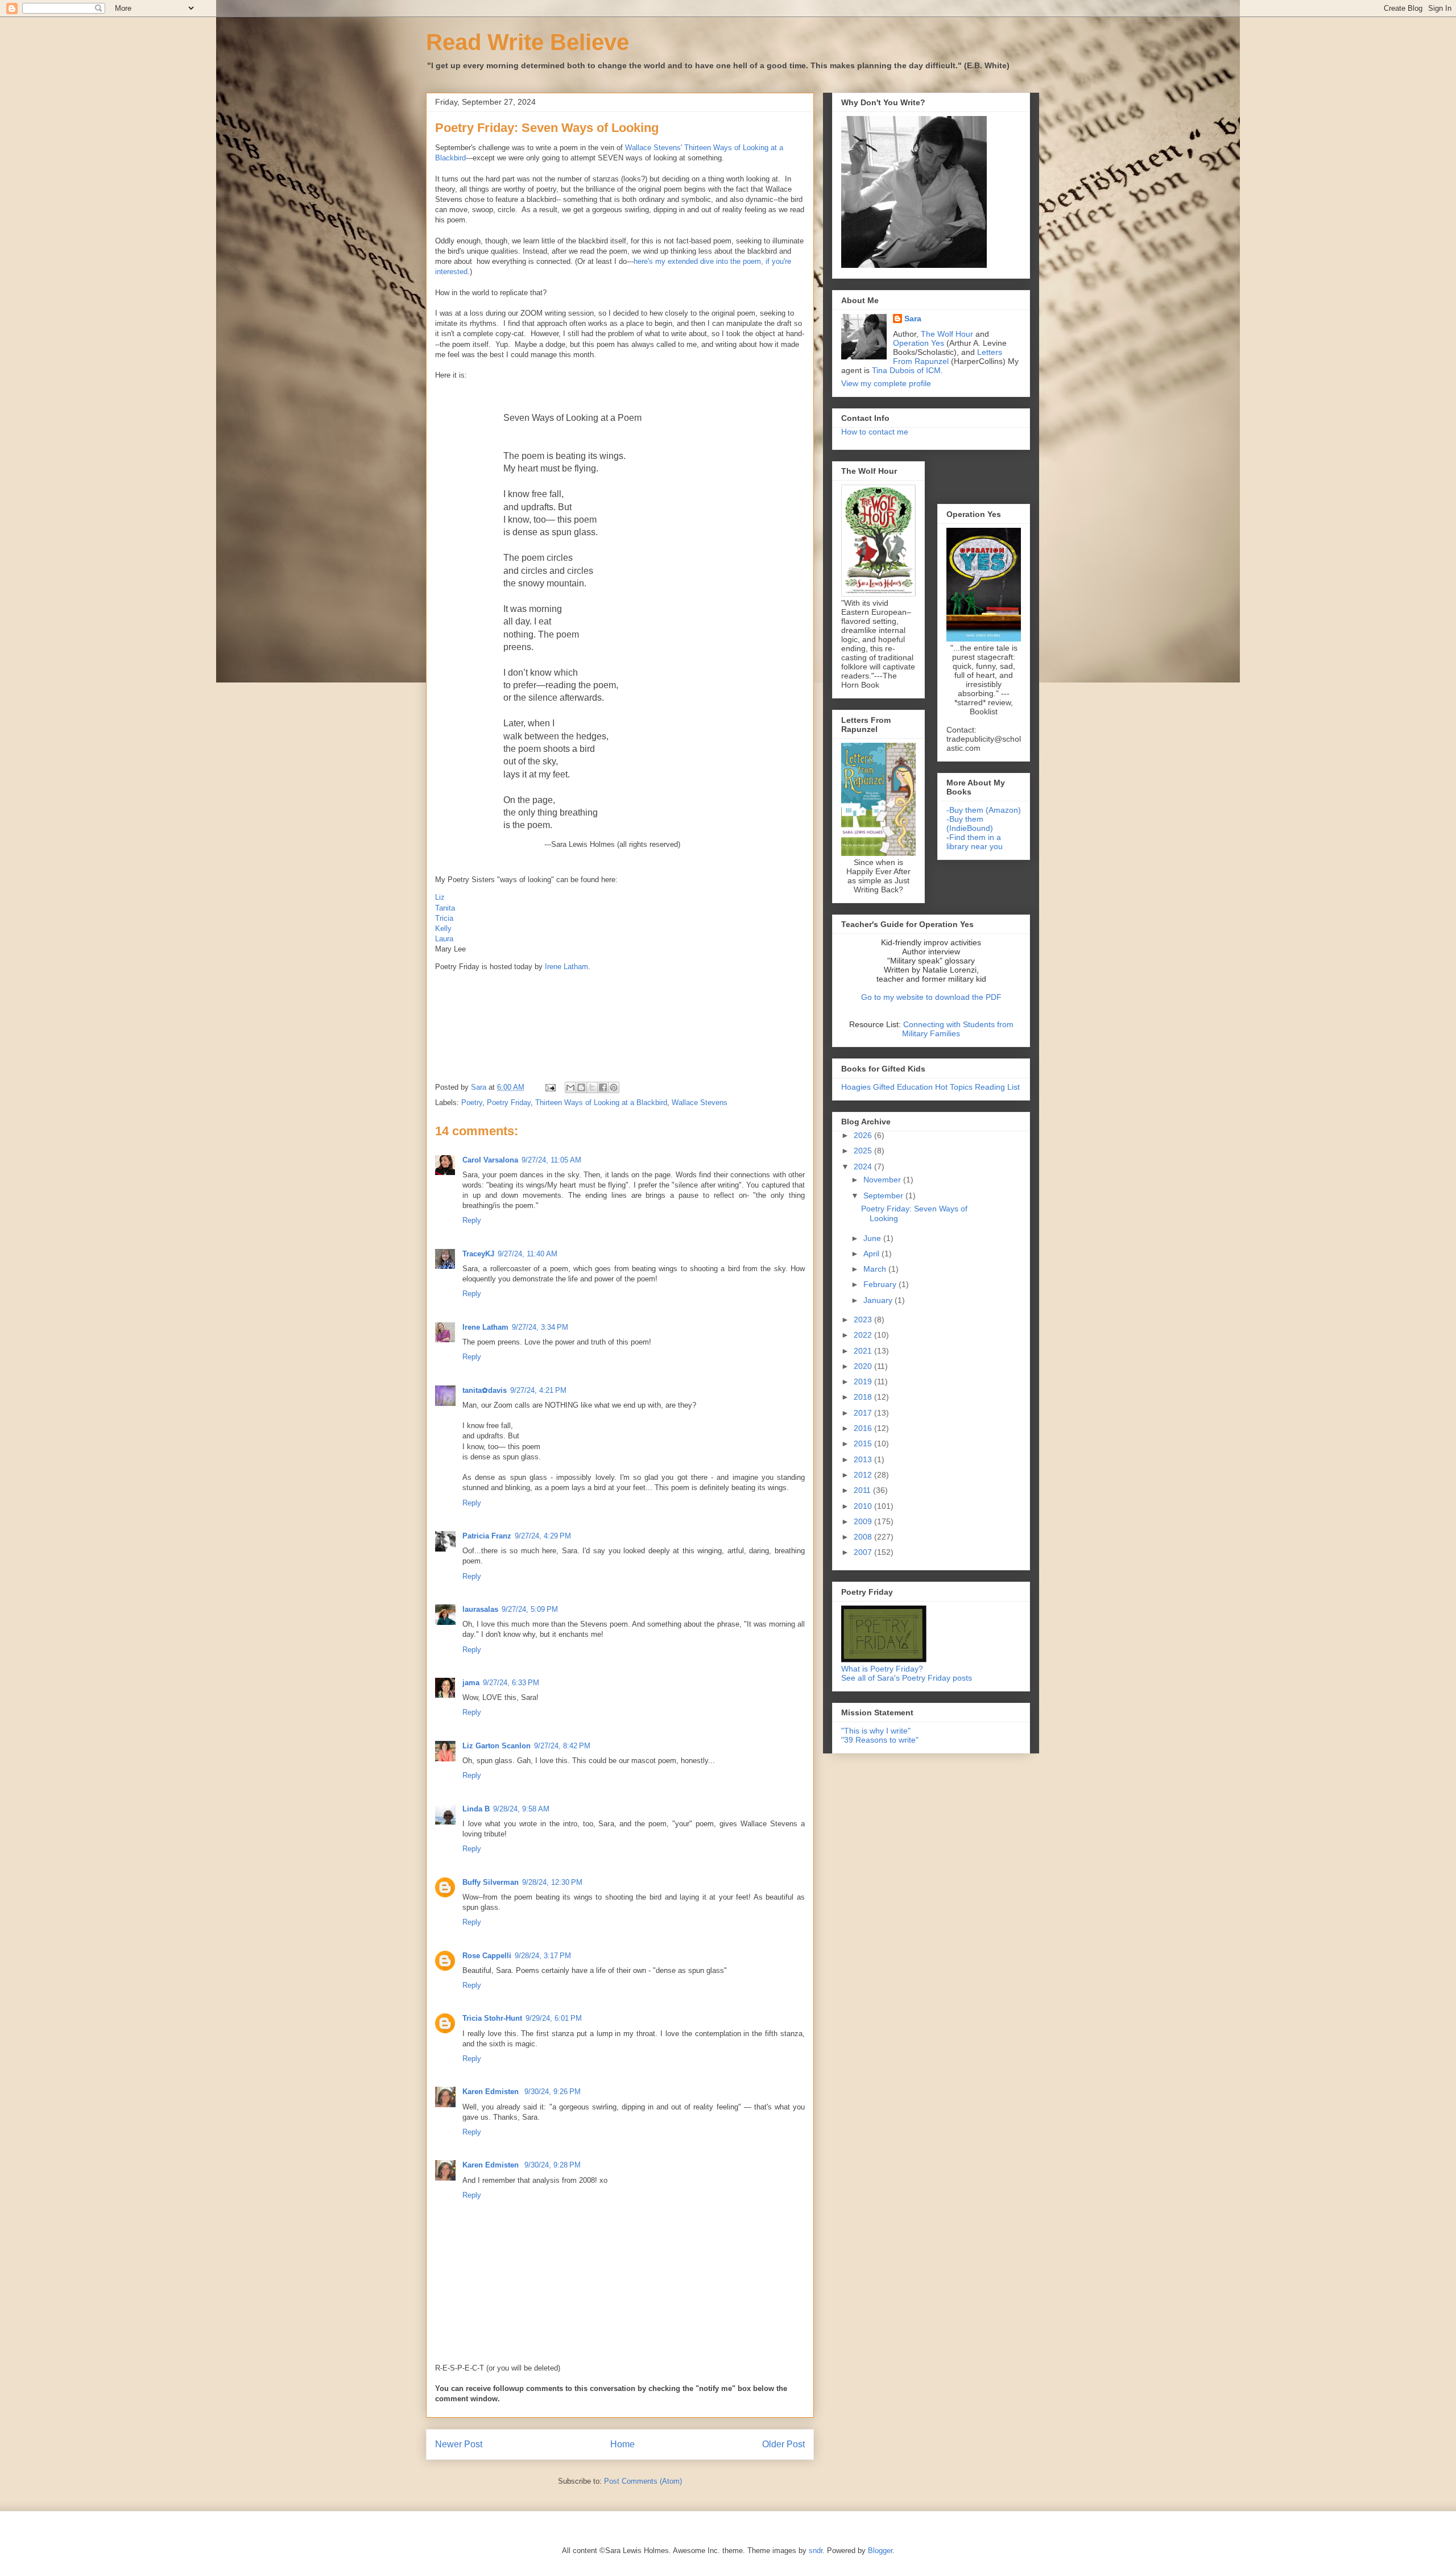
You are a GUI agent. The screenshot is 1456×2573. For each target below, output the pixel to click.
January (879, 1300)
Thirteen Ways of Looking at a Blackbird (601, 1103)
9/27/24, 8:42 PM (562, 1746)
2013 (864, 1459)
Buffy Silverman (491, 1882)
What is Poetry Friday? (882, 1669)
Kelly (443, 928)
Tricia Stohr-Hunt (492, 2018)
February (881, 1284)
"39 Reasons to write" (880, 1740)
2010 (864, 1506)
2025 (864, 1151)
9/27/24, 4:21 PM (538, 1390)
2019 (864, 1381)
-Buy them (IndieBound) (970, 824)
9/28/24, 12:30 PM (552, 1882)
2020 (864, 1366)
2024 (864, 1166)
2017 (864, 1413)
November (883, 1180)
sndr (816, 2551)
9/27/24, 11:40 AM (528, 1254)
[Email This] (570, 1087)
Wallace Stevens (700, 1103)
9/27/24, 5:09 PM (530, 1609)
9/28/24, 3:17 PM (543, 1956)
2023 (864, 1319)
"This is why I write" (876, 1731)
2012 (864, 1475)
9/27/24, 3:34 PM (540, 1327)
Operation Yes (919, 343)
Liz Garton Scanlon (497, 1746)
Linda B (476, 1809)
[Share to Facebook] (603, 1087)
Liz (440, 897)
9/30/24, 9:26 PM (553, 2092)
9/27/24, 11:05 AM (551, 1160)
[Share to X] (592, 1087)
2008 (864, 1537)
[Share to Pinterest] (614, 1087)
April (872, 1254)
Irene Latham (566, 967)
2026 (864, 1135)
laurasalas (480, 1609)
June (873, 1238)
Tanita (445, 908)
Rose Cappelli (487, 1956)
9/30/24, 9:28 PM (553, 2165)
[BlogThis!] (581, 1087)
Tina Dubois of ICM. (907, 370)
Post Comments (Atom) (643, 2481)
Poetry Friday (509, 1103)
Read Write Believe (528, 42)
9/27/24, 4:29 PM (543, 1536)
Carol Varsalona (490, 1160)
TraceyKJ (478, 1254)
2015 (864, 1443)
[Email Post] (550, 1087)
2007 (864, 1552)
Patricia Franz (487, 1536)
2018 (864, 1397)
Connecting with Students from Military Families (958, 1029)
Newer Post (459, 2444)
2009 (864, 1521)
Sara (913, 318)
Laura (444, 939)
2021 (864, 1351)
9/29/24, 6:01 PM (554, 2018)
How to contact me (875, 432)
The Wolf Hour (948, 334)
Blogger (880, 2551)
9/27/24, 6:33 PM (511, 1683)
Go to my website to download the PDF (931, 997)
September (884, 1196)
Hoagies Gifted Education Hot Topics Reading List (930, 1087)
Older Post (783, 2444)
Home (622, 2444)
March (876, 1269)
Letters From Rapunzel (948, 357)
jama (471, 1683)
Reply (472, 1220)
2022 (864, 1335)
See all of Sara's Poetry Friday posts (907, 1678)
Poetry (472, 1103)
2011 (863, 1490)
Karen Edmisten (492, 2092)
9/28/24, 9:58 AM (521, 1809)
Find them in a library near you (975, 842)
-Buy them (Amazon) (984, 810)
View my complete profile (886, 383)
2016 (864, 1428)
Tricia (444, 918)
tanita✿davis (485, 1390)
